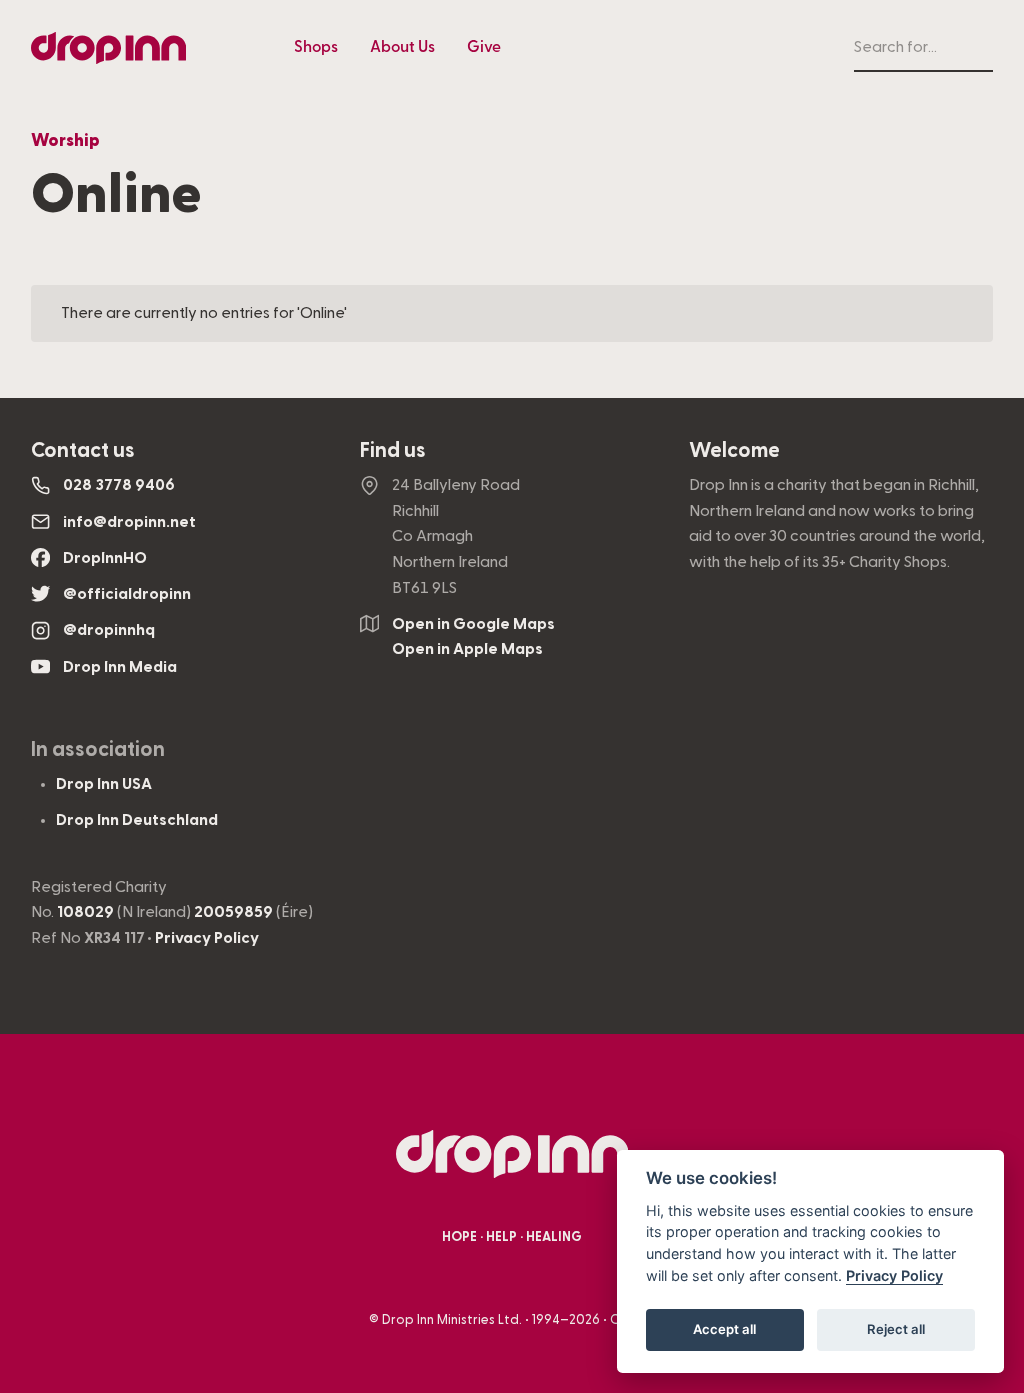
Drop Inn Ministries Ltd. (452, 1320)
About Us (402, 47)
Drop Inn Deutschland (137, 820)
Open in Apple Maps (467, 649)
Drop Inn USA (104, 784)
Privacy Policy (207, 938)
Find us (393, 450)
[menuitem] (316, 48)
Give (484, 47)
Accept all (724, 1329)
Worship (65, 140)
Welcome (734, 450)
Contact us (83, 450)
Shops (316, 47)
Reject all (896, 1329)
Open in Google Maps (473, 624)
